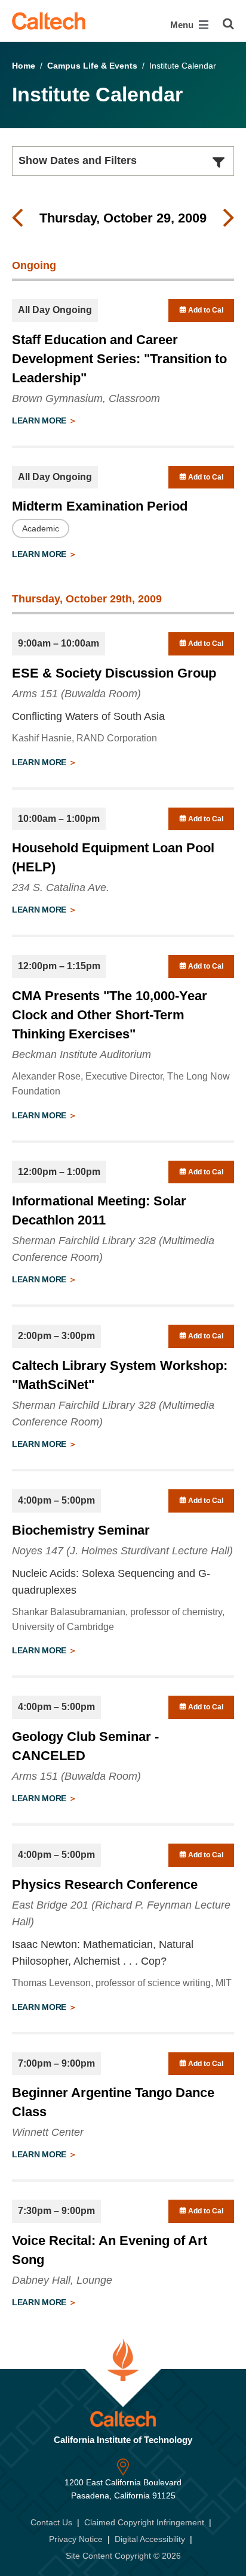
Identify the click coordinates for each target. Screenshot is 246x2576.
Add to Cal (205, 310)
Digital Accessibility (150, 2539)
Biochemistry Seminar (81, 1530)
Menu (183, 25)
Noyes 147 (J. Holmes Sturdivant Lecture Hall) (122, 1551)
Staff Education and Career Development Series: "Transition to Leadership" (119, 359)
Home (24, 66)
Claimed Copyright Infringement (144, 2522)
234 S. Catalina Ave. (61, 887)
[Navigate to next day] (229, 218)
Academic (41, 528)
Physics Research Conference (105, 1884)
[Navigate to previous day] (17, 218)
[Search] (228, 24)
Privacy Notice (76, 2539)
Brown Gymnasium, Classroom (86, 398)
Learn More (40, 420)
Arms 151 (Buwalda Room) (76, 694)
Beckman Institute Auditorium (82, 1054)
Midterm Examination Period (100, 506)
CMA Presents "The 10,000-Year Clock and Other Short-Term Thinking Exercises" (110, 1015)
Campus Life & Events (92, 66)
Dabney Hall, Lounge (62, 2280)
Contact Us (51, 2522)
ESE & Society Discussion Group (114, 673)
